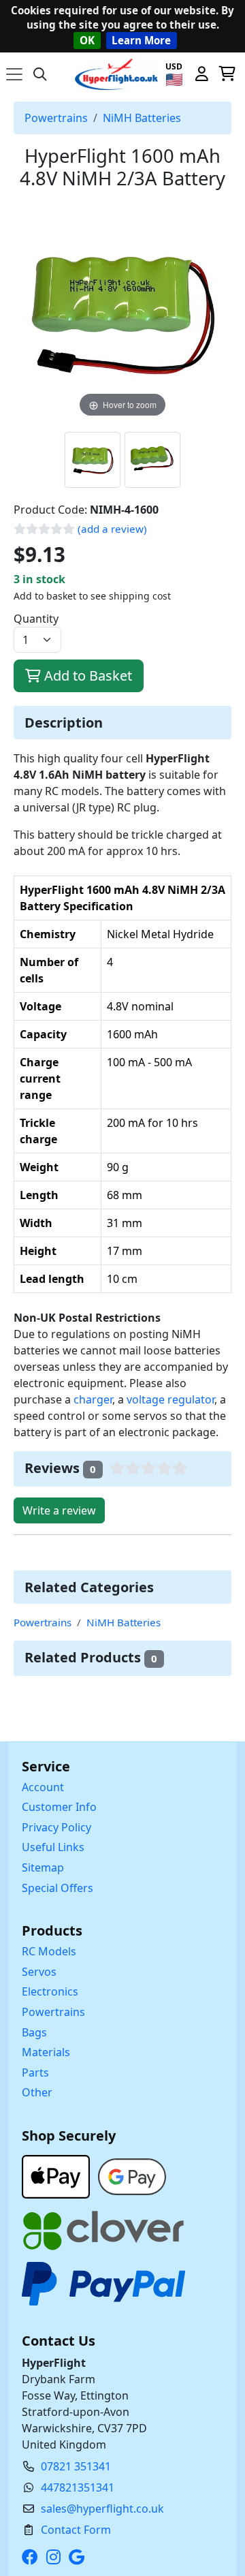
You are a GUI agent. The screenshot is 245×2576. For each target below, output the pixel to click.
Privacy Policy (56, 1827)
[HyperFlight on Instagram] (56, 2557)
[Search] (40, 74)
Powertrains (56, 118)
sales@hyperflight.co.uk (102, 2509)
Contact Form (76, 2530)
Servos (39, 1972)
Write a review (59, 1510)
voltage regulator (170, 1399)
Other (37, 2092)
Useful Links (53, 1847)
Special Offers (58, 1888)
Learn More (141, 40)
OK (87, 40)
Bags (34, 2032)
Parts (35, 2073)
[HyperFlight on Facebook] (33, 2557)
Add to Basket (86, 676)
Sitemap (43, 1867)
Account (43, 1787)
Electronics (50, 1991)
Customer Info (59, 1807)
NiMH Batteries (142, 118)
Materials (46, 2052)
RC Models (49, 1951)
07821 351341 (76, 2466)
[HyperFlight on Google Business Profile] (79, 2557)
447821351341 (78, 2487)
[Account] (201, 74)
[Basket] (227, 74)
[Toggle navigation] (14, 74)
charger (93, 1399)
